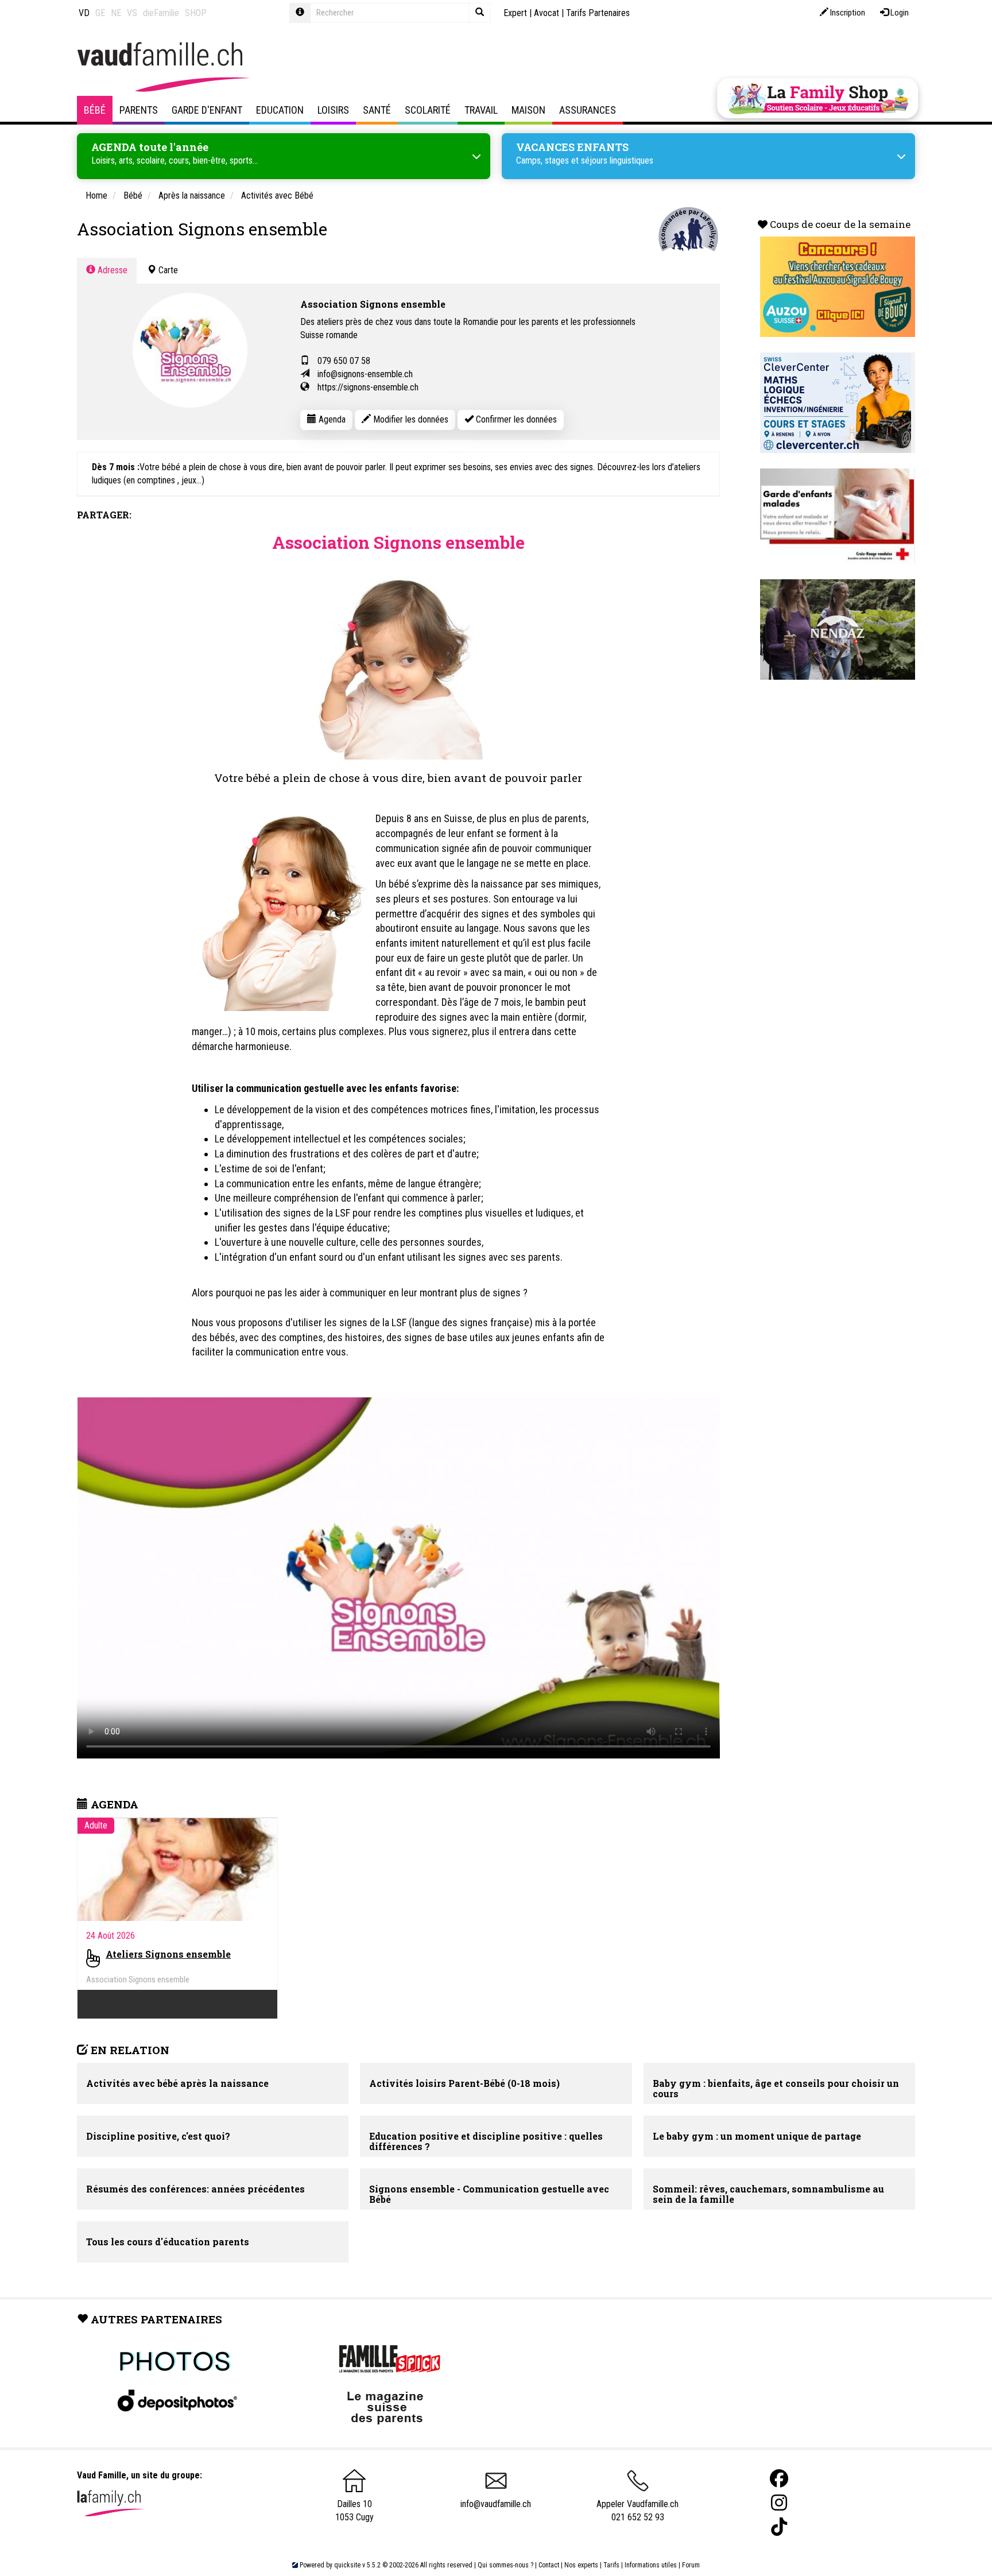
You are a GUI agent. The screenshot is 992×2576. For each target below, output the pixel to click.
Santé (377, 110)
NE (116, 13)
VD (84, 13)
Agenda (331, 419)
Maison (528, 110)
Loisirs (333, 110)
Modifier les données (410, 419)
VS (132, 13)
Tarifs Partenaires (598, 13)
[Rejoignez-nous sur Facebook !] (779, 2479)
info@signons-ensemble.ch (365, 374)
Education (280, 110)
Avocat (547, 13)
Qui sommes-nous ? (505, 2565)
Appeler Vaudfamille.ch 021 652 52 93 (638, 2511)
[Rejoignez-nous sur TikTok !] (779, 2527)
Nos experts (581, 2565)
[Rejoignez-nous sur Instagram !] (779, 2503)
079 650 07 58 (344, 361)
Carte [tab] (167, 270)
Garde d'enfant (207, 110)
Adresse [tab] (111, 270)
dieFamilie (161, 13)
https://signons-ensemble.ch (368, 387)
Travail (481, 110)
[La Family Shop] (817, 98)
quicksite (347, 2565)
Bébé (95, 110)
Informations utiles (651, 2565)
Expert (515, 13)
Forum (691, 2565)
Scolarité (428, 110)
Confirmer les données (515, 419)
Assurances (588, 110)
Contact (549, 2565)
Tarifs (611, 2565)
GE (100, 13)
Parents (139, 110)
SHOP (196, 13)
